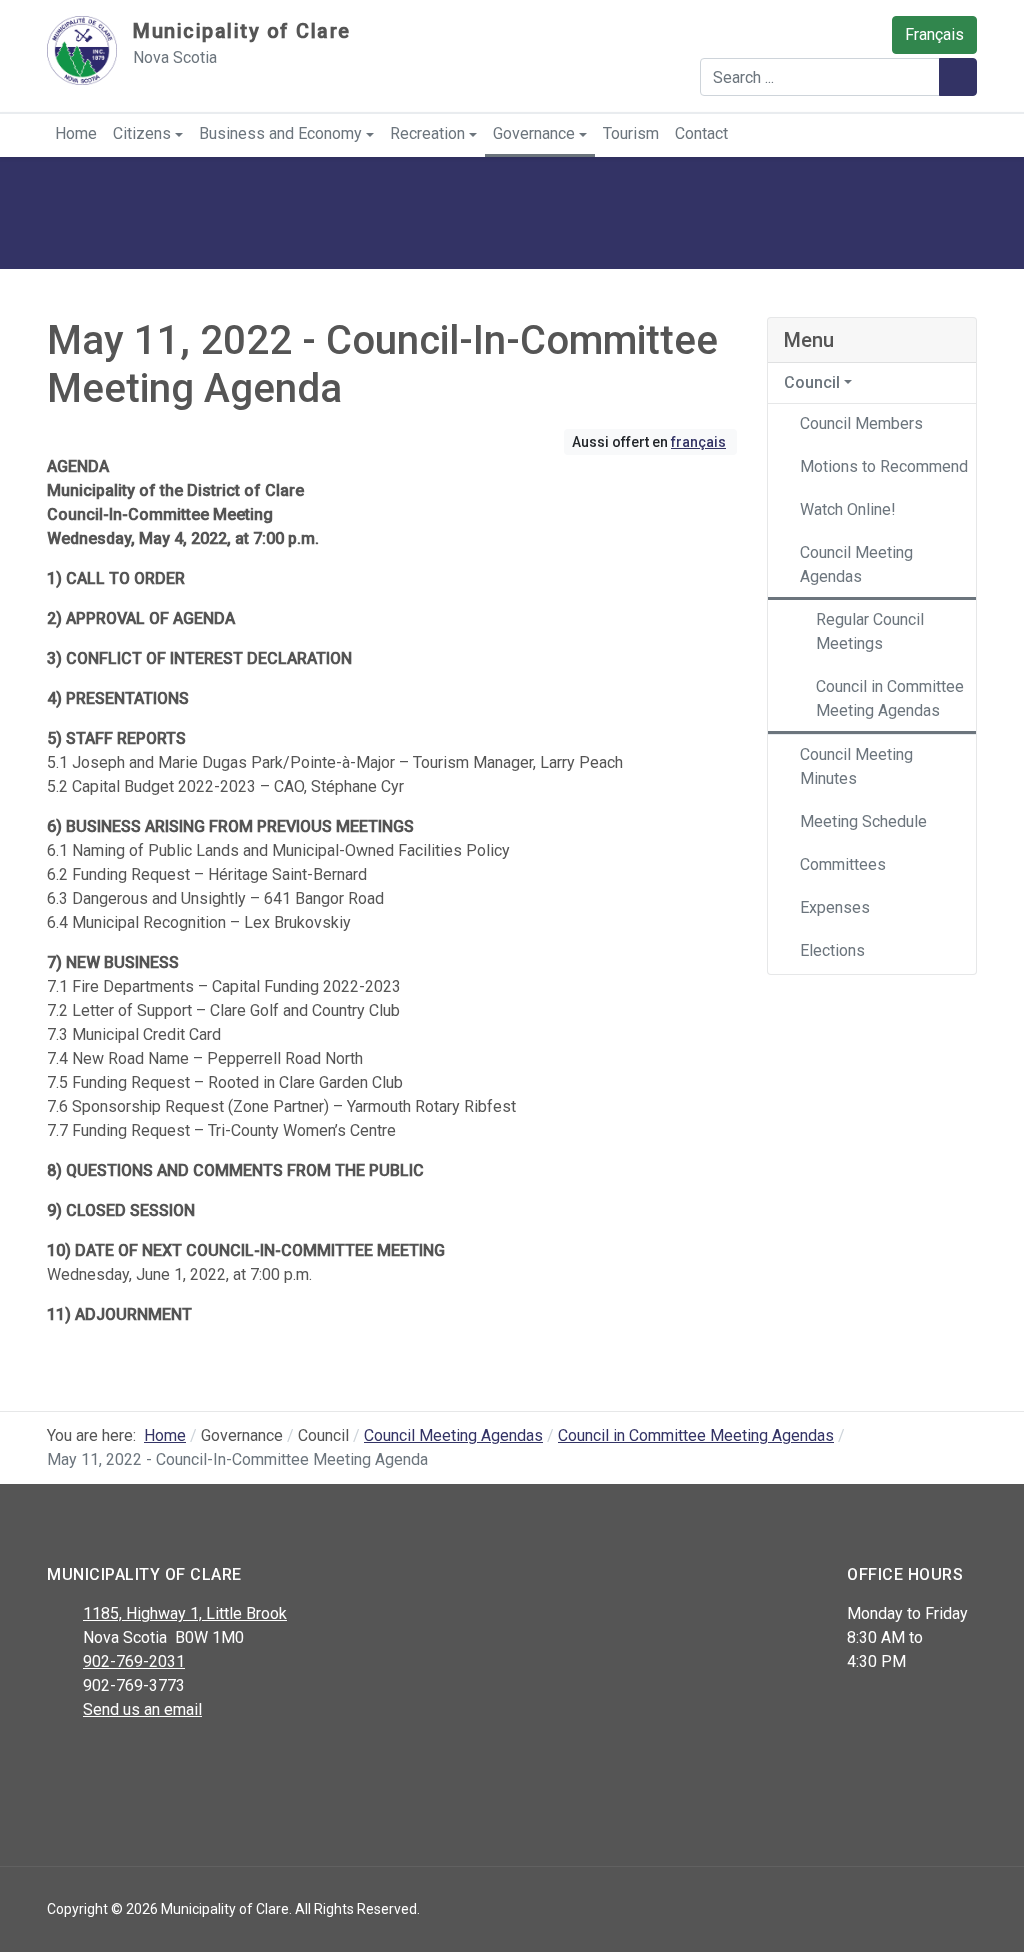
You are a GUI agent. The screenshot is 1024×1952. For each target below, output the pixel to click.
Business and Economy (280, 133)
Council (812, 382)
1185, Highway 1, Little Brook (185, 1613)
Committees (843, 864)
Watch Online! (848, 509)
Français (934, 34)
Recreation (427, 133)
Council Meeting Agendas (856, 564)
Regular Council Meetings (870, 631)
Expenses (835, 907)
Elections (832, 950)
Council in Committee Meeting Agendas (890, 698)
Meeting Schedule (863, 821)
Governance (534, 133)
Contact (701, 133)
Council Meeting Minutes (856, 766)
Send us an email (142, 1709)
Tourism (631, 133)
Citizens (142, 133)
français (698, 442)
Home (76, 133)
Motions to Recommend (884, 466)
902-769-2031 (134, 1661)
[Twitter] (104, 1762)
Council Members (861, 423)
